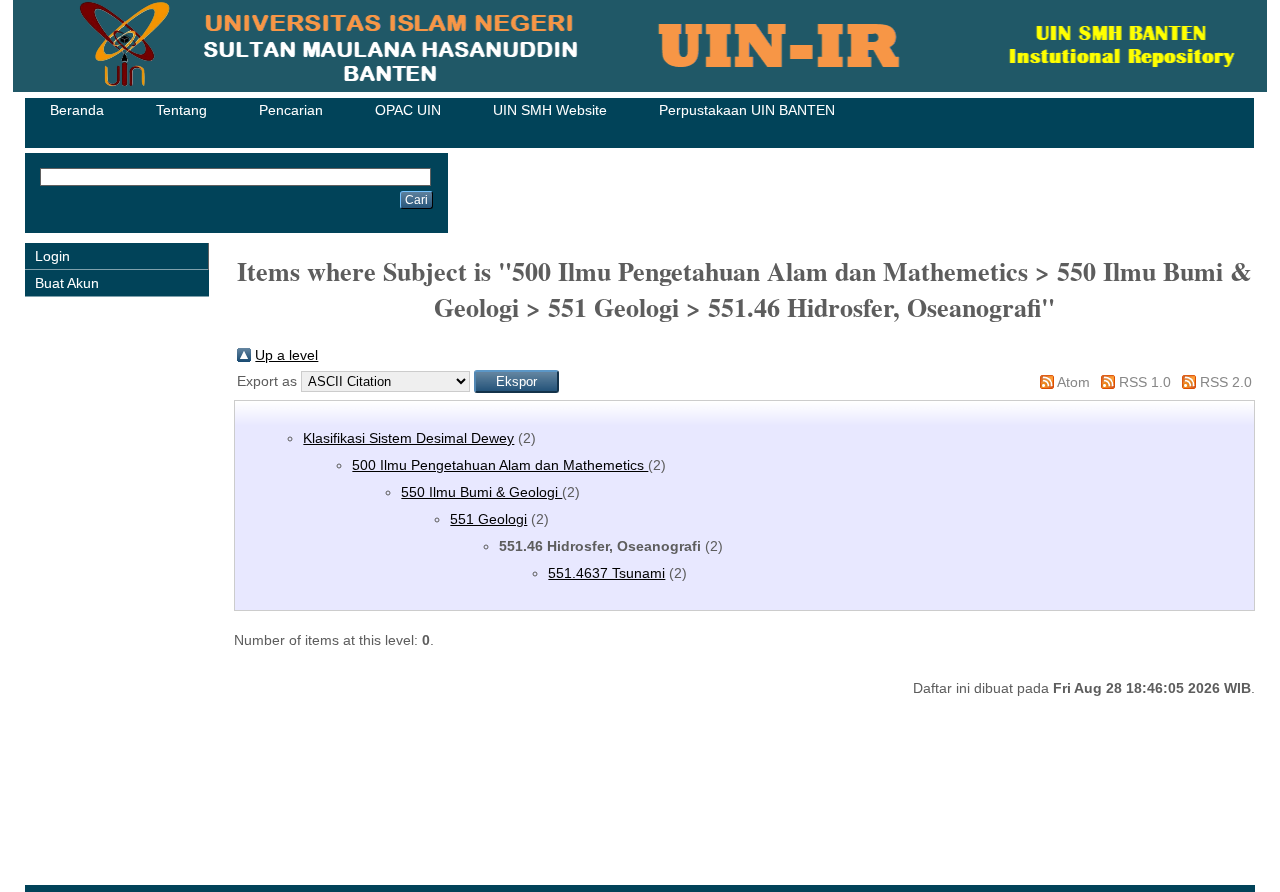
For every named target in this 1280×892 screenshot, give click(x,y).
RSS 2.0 (1226, 382)
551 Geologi (488, 519)
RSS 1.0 (1145, 382)
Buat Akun (67, 283)
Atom (1073, 382)
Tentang (181, 110)
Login (52, 256)
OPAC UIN (408, 110)
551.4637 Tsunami (606, 573)
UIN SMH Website (550, 110)
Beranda (77, 110)
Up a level (286, 355)
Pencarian (291, 110)
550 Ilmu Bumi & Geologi (481, 492)
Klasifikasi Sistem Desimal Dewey (408, 438)
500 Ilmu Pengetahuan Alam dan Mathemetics (500, 465)
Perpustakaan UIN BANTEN (747, 110)
